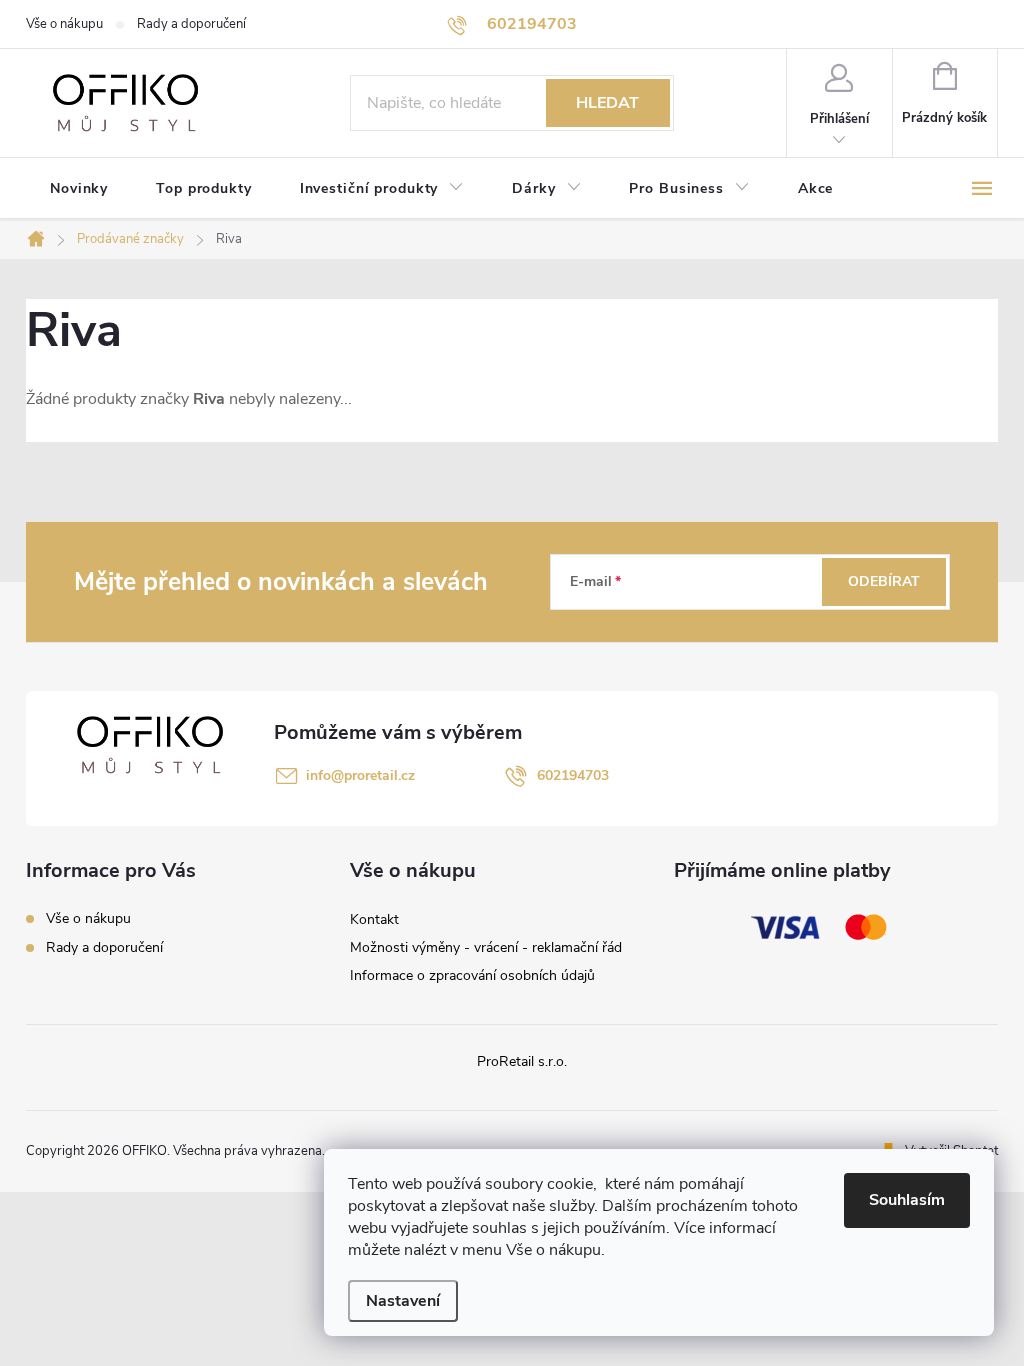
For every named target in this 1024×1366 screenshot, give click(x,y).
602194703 (573, 775)
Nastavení (403, 1301)
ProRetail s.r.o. (522, 1061)
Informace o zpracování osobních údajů (472, 975)
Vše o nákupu (64, 24)
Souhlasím (907, 1200)
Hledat (607, 103)
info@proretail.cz (360, 775)
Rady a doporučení (191, 24)
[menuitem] (79, 189)
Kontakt (374, 919)
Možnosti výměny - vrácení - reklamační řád (486, 947)
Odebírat (884, 581)
